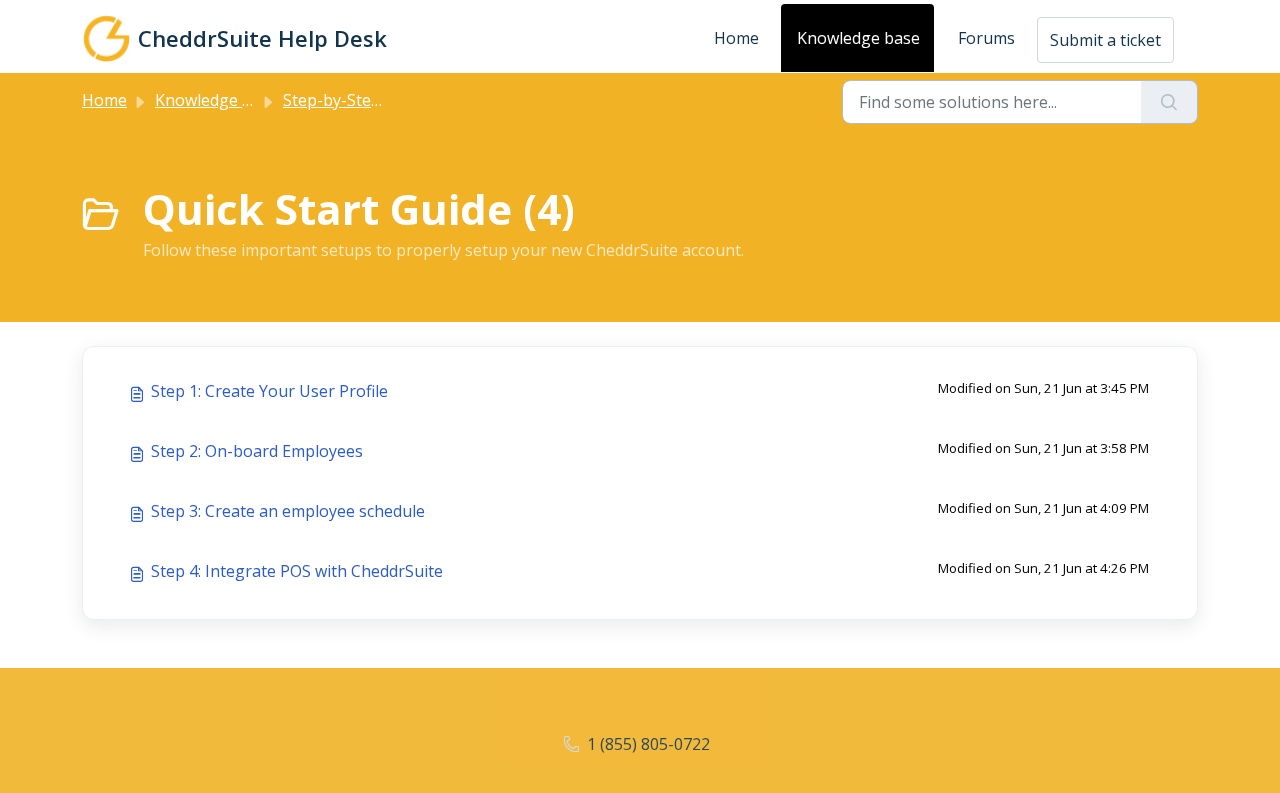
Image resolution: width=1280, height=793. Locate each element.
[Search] (1169, 102)
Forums (986, 38)
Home (736, 38)
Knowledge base (858, 38)
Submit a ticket (1105, 40)
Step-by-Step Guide (355, 100)
